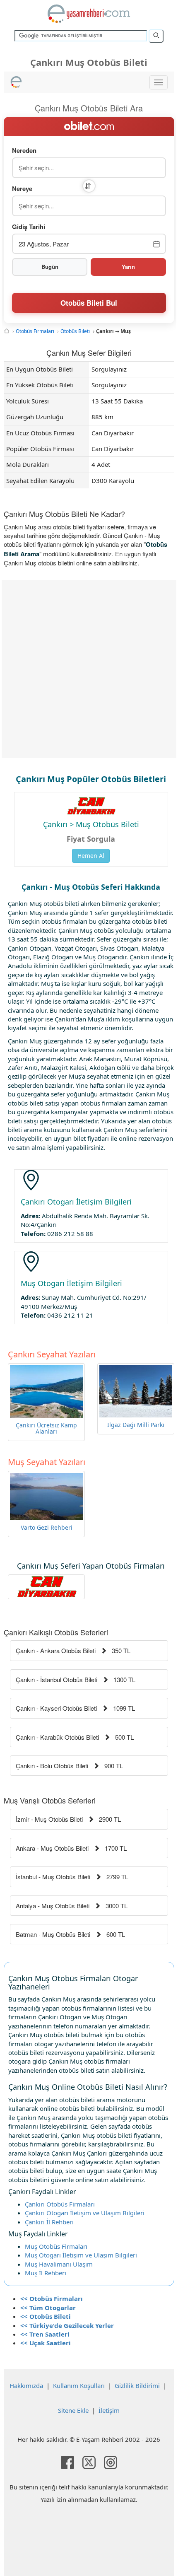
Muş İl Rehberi (46, 2273)
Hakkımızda (26, 2385)
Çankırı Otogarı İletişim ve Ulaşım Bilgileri (85, 2213)
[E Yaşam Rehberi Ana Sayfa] (89, 14)
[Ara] (156, 36)
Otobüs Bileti (75, 331)
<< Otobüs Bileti (46, 2316)
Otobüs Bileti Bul (89, 303)
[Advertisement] (89, 669)
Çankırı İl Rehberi (49, 2222)
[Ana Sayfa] (7, 331)
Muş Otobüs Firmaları (56, 2246)
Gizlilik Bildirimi (137, 2385)
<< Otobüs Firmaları (52, 2298)
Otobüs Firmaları (35, 331)
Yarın (128, 267)
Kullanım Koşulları (79, 2385)
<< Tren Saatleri (45, 2334)
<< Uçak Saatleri (46, 2343)
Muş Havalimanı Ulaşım (59, 2264)
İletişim (109, 2410)
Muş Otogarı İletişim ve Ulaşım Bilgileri (81, 2255)
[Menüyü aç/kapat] (159, 82)
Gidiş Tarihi (29, 227)
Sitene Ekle (73, 2410)
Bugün (50, 267)
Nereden (24, 151)
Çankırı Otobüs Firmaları (60, 2204)
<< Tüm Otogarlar (48, 2308)
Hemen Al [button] (91, 856)
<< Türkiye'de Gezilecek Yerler (67, 2325)
